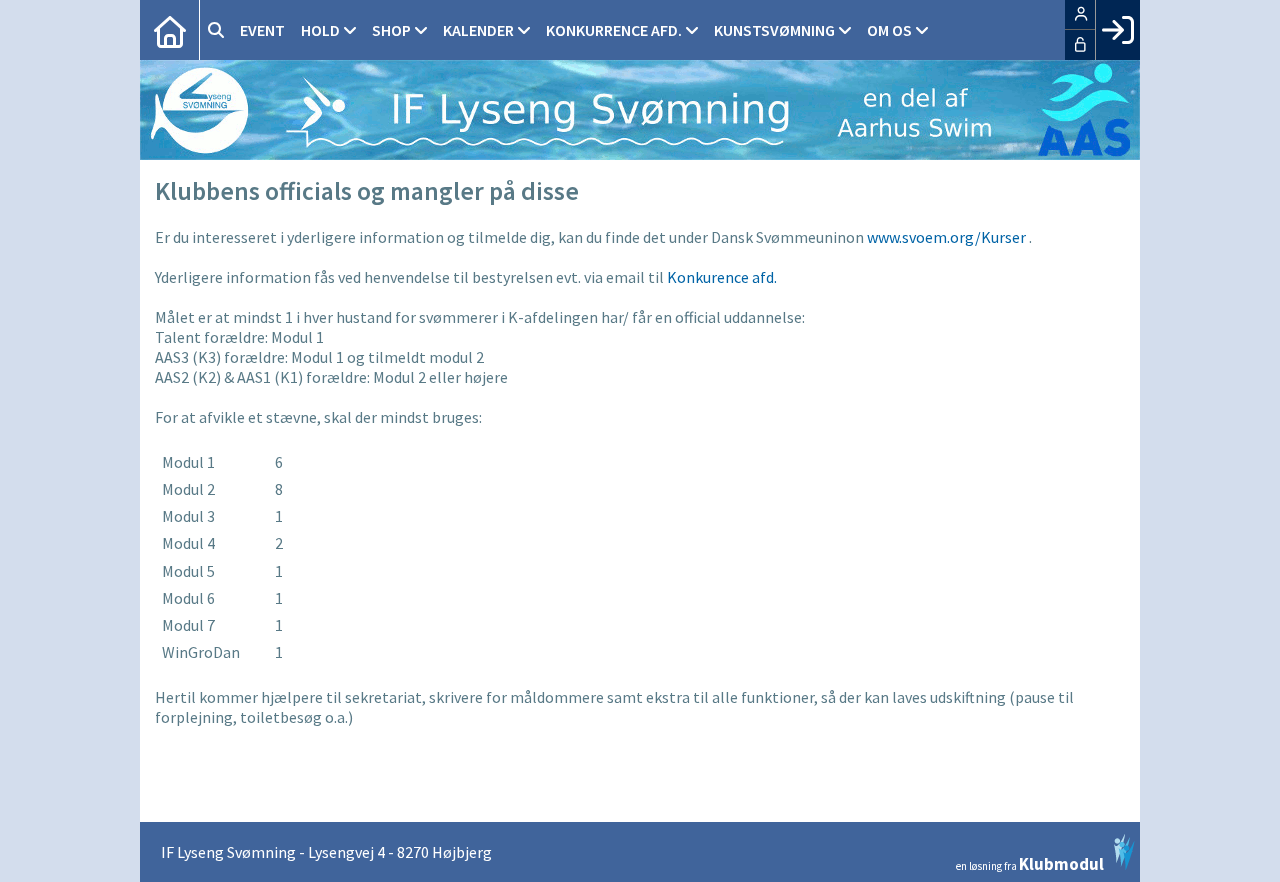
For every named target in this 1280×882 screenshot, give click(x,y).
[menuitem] (170, 30)
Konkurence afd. (722, 277)
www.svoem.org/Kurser (946, 237)
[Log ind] (1117, 30)
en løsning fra (1030, 862)
